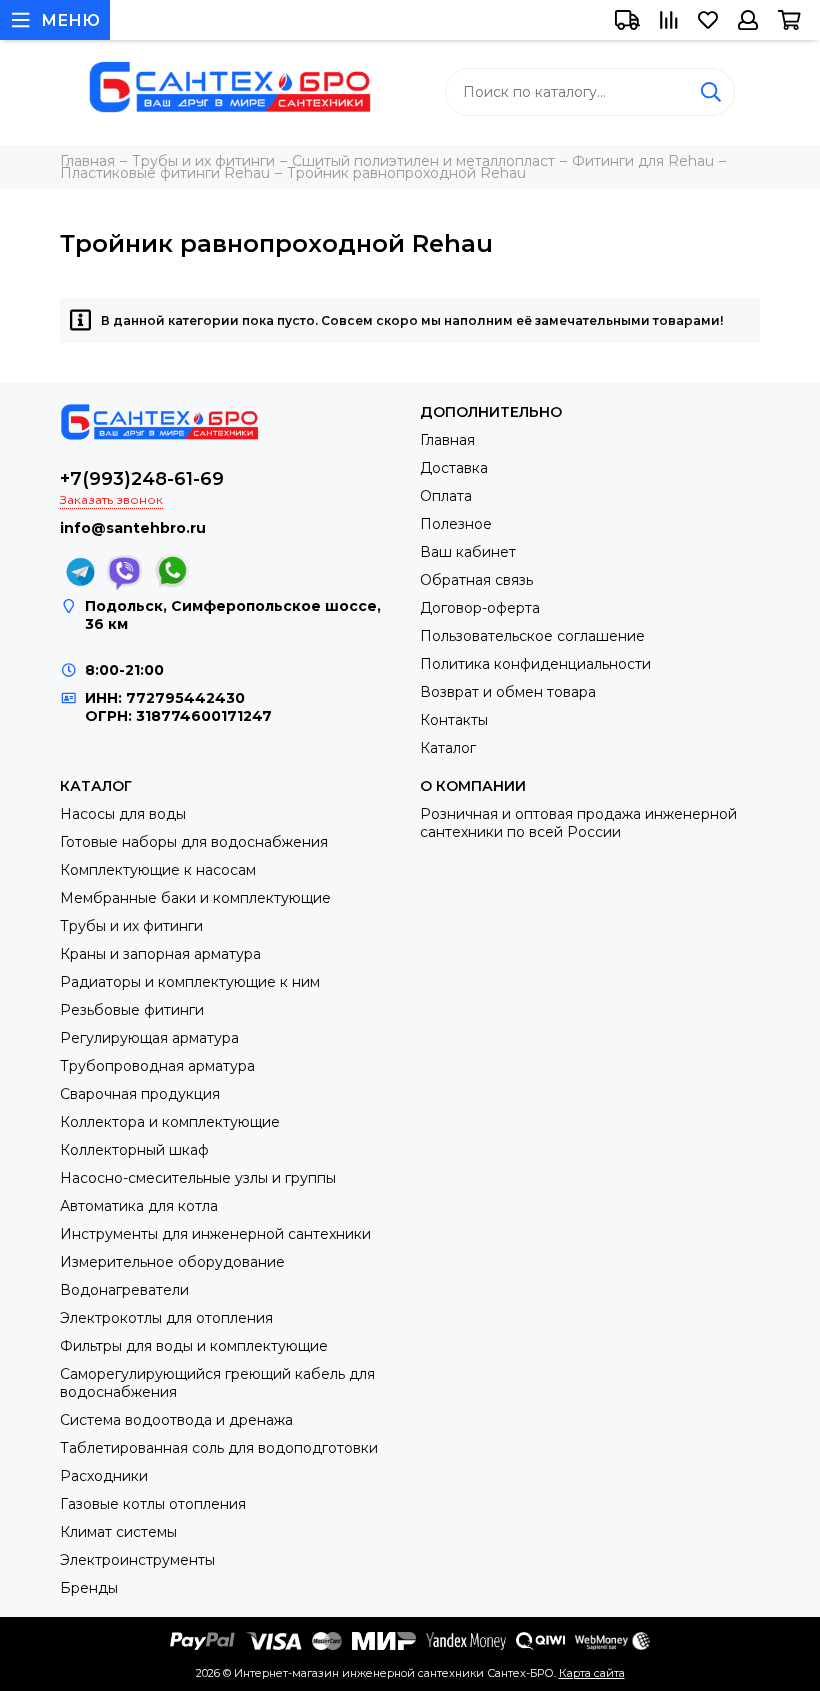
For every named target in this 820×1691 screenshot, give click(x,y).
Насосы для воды (123, 814)
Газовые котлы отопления (153, 1504)
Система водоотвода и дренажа (176, 1420)
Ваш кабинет (468, 552)
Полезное (456, 524)
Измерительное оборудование (172, 1262)
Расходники (104, 1476)
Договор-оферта (480, 608)
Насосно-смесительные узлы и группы (198, 1178)
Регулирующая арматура (149, 1038)
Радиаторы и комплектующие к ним (190, 982)
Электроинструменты (137, 1560)
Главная (447, 440)
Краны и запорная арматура (160, 954)
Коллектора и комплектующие (170, 1122)
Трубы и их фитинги (131, 926)
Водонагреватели (124, 1290)
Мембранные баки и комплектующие (195, 898)
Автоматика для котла (139, 1206)
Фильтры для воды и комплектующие (194, 1346)
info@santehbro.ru (133, 528)
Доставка (454, 468)
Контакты (454, 720)
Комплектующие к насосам (158, 870)
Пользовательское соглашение (532, 636)
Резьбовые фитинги (132, 1010)
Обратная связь (476, 580)
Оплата (446, 496)
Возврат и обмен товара (508, 692)
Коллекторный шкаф (134, 1150)
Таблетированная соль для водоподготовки (219, 1448)
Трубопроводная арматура (157, 1066)
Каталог (448, 748)
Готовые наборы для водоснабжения (194, 842)
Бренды (89, 1588)
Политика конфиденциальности (535, 664)
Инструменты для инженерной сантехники (215, 1234)
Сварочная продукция (140, 1094)
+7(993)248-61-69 (142, 479)
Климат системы (118, 1532)
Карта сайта (592, 1673)
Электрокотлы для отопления (166, 1318)
